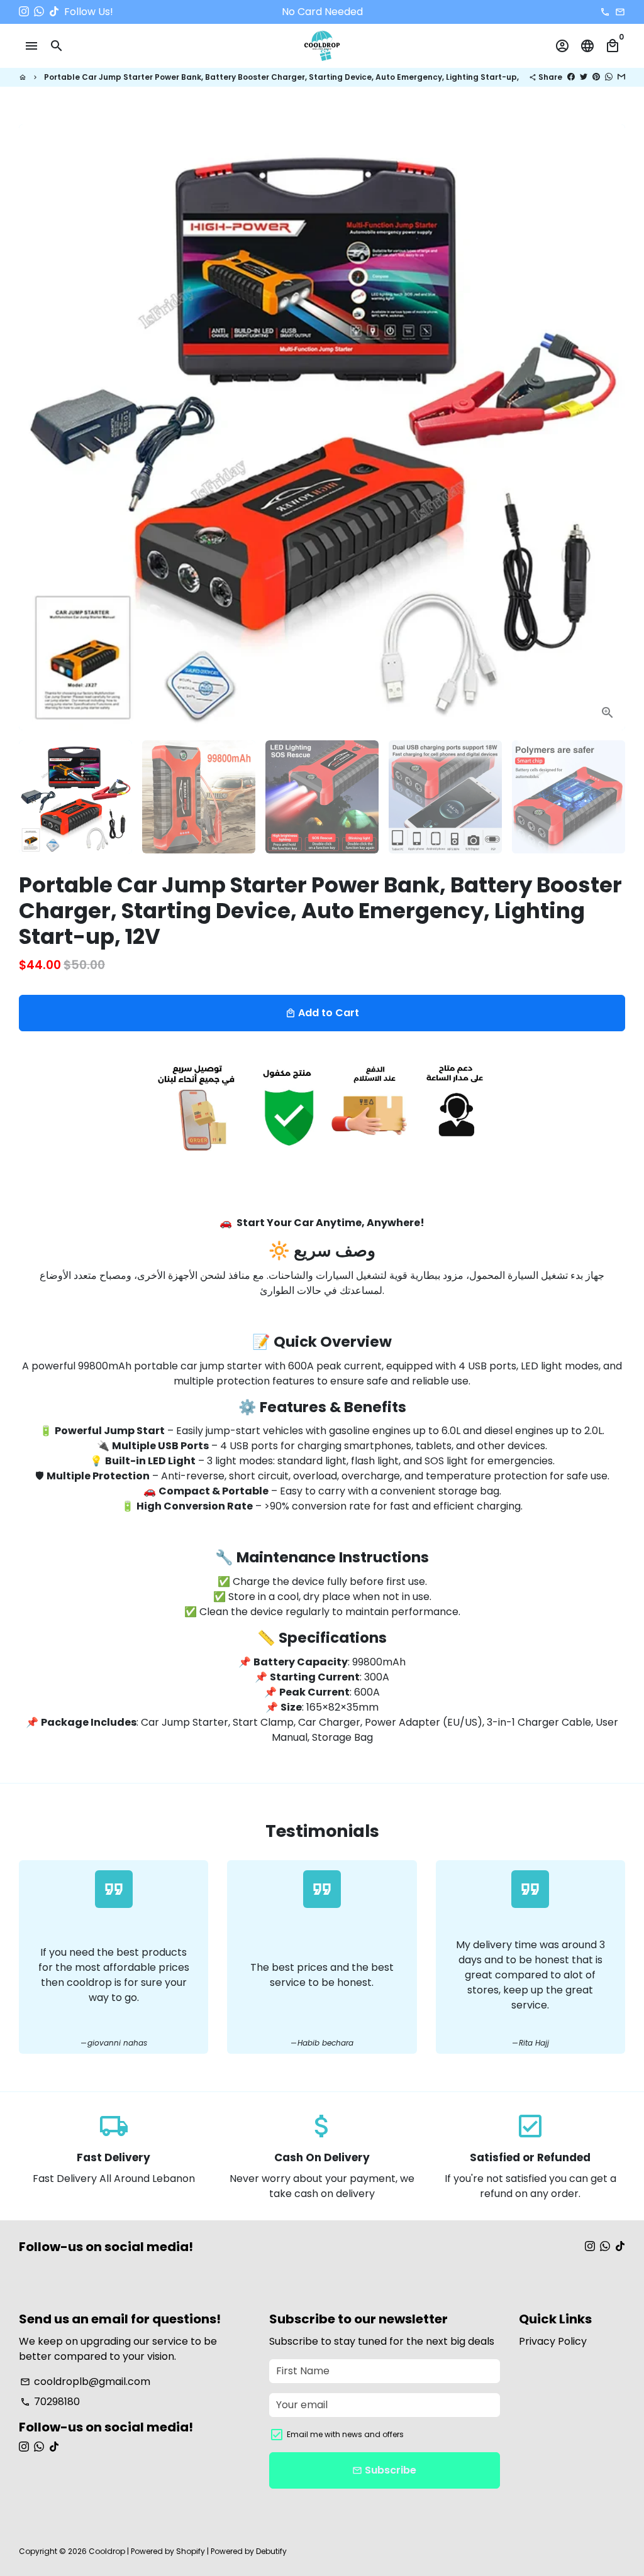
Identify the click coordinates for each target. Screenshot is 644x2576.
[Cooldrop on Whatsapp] (39, 12)
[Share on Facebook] (571, 77)
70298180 (50, 2402)
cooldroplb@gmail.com (85, 2381)
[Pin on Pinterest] (596, 77)
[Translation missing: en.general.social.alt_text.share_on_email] (621, 77)
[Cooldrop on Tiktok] (54, 12)
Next (608, 427)
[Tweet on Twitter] (584, 77)
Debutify (271, 2551)
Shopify (191, 2551)
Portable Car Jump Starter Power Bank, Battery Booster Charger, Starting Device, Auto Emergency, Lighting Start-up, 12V (289, 77)
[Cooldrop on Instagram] (24, 12)
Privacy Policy (553, 2341)
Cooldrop (107, 2551)
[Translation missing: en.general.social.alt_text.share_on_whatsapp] (609, 77)
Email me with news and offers (345, 2434)
